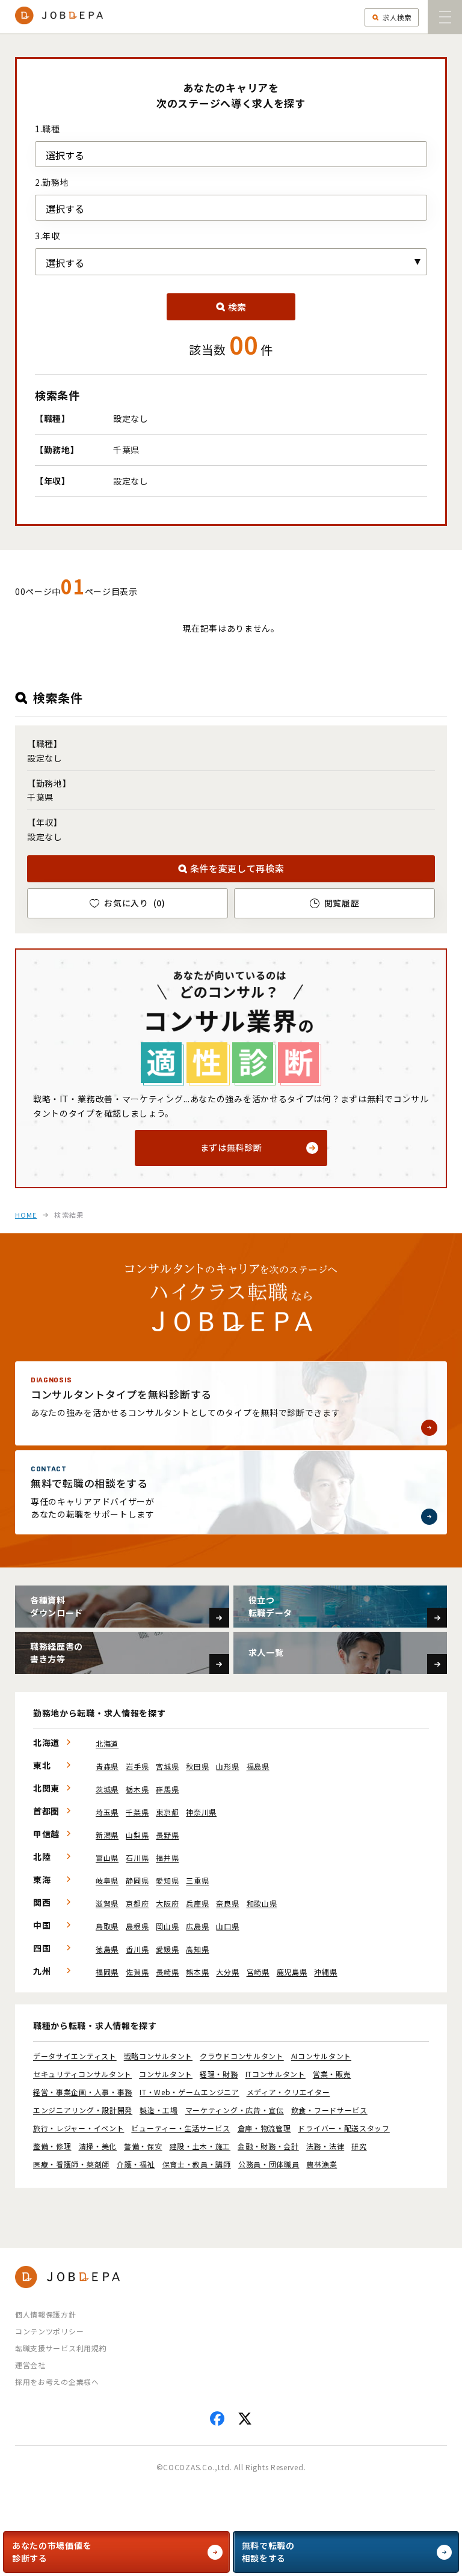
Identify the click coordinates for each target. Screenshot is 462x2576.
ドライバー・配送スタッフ (343, 2128)
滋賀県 (107, 1903)
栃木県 (137, 1789)
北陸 (42, 1857)
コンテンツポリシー (49, 2331)
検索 (237, 307)
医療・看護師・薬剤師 (71, 2164)
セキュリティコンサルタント (82, 2074)
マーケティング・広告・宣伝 (235, 2110)
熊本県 (197, 1972)
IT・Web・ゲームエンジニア (189, 2092)
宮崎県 (258, 1972)
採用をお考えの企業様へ (57, 2382)
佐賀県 (137, 1972)
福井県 (167, 1857)
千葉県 (137, 1812)
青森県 (107, 1766)
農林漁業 (322, 2164)
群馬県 (167, 1789)
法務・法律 (325, 2146)
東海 (42, 1879)
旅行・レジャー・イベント (79, 2128)
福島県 (258, 1766)
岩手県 (137, 1766)
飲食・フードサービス (329, 2110)
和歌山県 (262, 1903)
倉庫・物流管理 (264, 2128)
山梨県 (137, 1835)
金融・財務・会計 (268, 2146)
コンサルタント (166, 2074)
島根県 (137, 1926)
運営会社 (30, 2365)
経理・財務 (219, 2074)
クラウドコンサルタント (242, 2056)
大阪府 (167, 1903)
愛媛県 (167, 1949)
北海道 (46, 1742)
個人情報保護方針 (46, 2314)
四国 (42, 1948)
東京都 (167, 1812)
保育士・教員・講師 (197, 2164)
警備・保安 (143, 2146)
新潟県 (107, 1835)
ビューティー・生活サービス (180, 2128)
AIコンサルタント (321, 2056)
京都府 (137, 1903)
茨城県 (107, 1789)
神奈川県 (201, 1812)
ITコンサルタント (276, 2074)
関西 (42, 1902)
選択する (65, 155)
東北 (42, 1765)
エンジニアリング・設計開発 (83, 2110)
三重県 (197, 1880)
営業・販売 (332, 2074)
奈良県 (227, 1903)
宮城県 (167, 1766)
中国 (42, 1925)
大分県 (227, 1972)
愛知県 (167, 1880)
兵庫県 (197, 1903)
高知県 (197, 1949)
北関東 (46, 1788)
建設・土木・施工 (200, 2146)
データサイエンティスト (75, 2056)
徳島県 (107, 1949)
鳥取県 (107, 1926)
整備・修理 (52, 2146)
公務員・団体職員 (269, 2164)
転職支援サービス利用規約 (61, 2348)
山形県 (227, 1766)
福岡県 (107, 1972)
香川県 (137, 1949)
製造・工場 (159, 2110)
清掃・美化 (98, 2146)
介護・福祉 (136, 2164)
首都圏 (46, 1811)
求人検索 (397, 17)
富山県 (107, 1857)
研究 (359, 2146)
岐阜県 (107, 1880)
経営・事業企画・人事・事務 (83, 2092)
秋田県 (197, 1766)
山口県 (227, 1926)
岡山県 (167, 1926)
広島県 (197, 1926)
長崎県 (167, 1972)
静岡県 (137, 1880)
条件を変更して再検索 (237, 868)
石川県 (137, 1857)
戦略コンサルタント (158, 2056)
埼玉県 (107, 1812)
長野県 (167, 1835)
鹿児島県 (292, 1972)
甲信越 (46, 1834)
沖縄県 (325, 1972)
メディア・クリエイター (288, 2092)
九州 (42, 1971)
